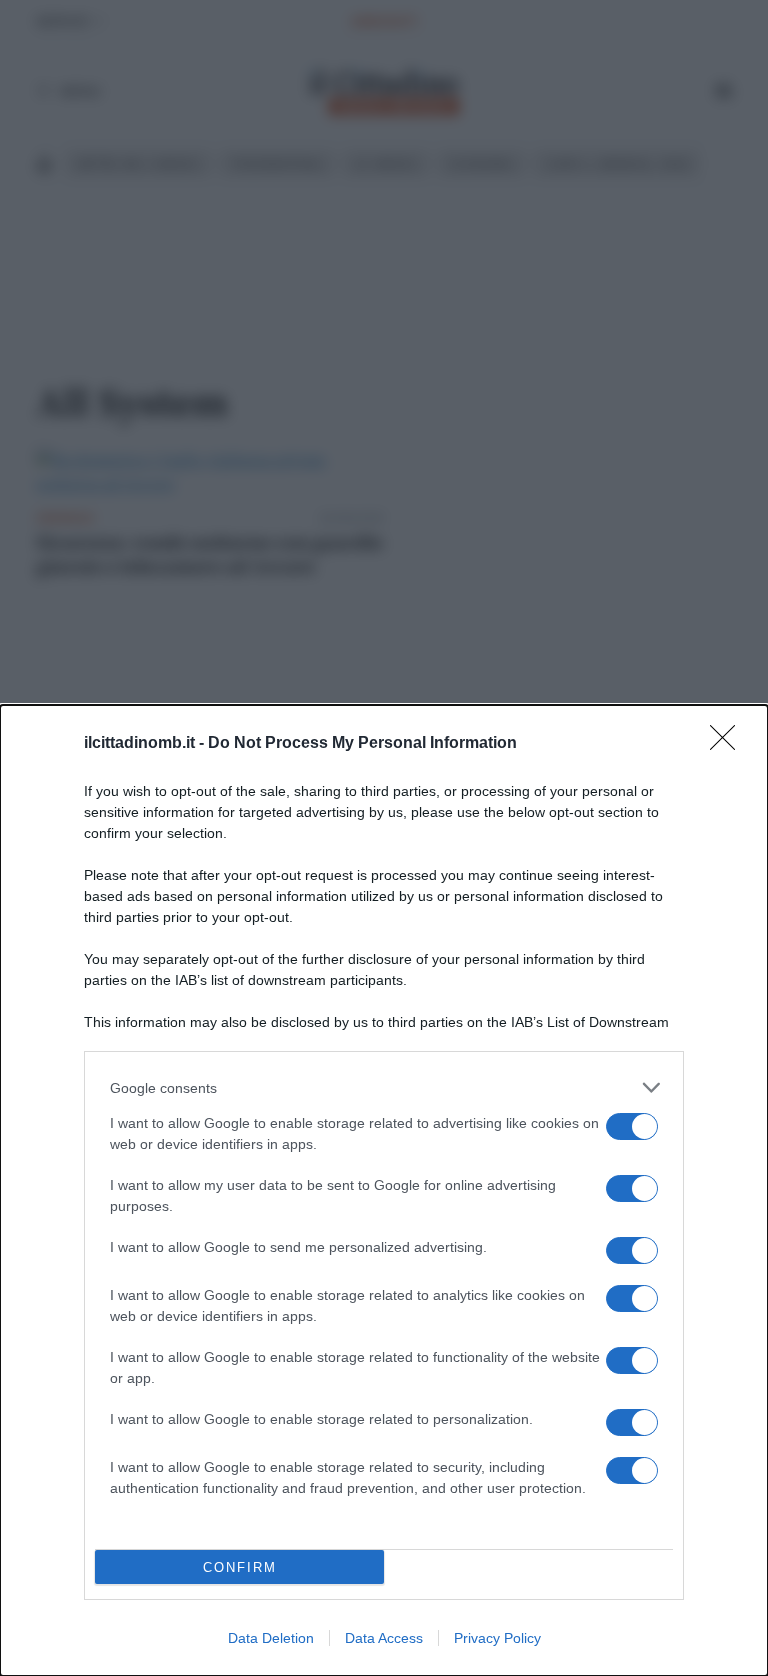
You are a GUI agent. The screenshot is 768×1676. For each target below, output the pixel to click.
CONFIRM (240, 1567)
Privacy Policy (497, 1638)
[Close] (729, 744)
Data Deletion (271, 1638)
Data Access (384, 1638)
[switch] (632, 1126)
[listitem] (384, 1087)
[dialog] (384, 1190)
